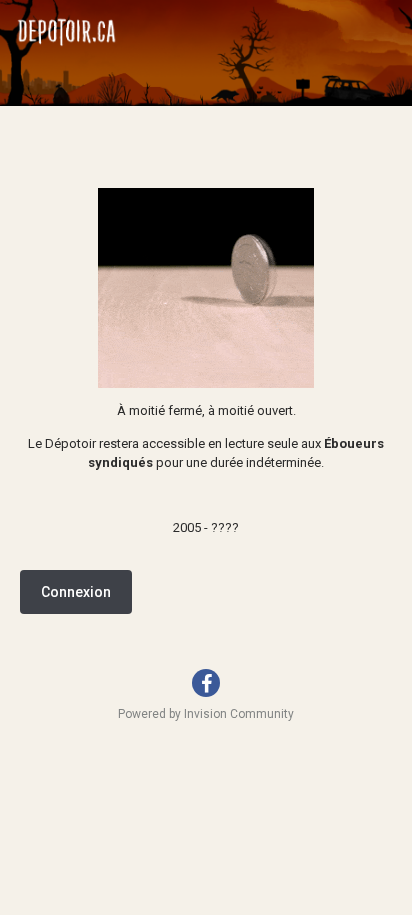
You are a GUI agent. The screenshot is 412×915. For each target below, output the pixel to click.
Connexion (76, 592)
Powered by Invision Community (206, 714)
